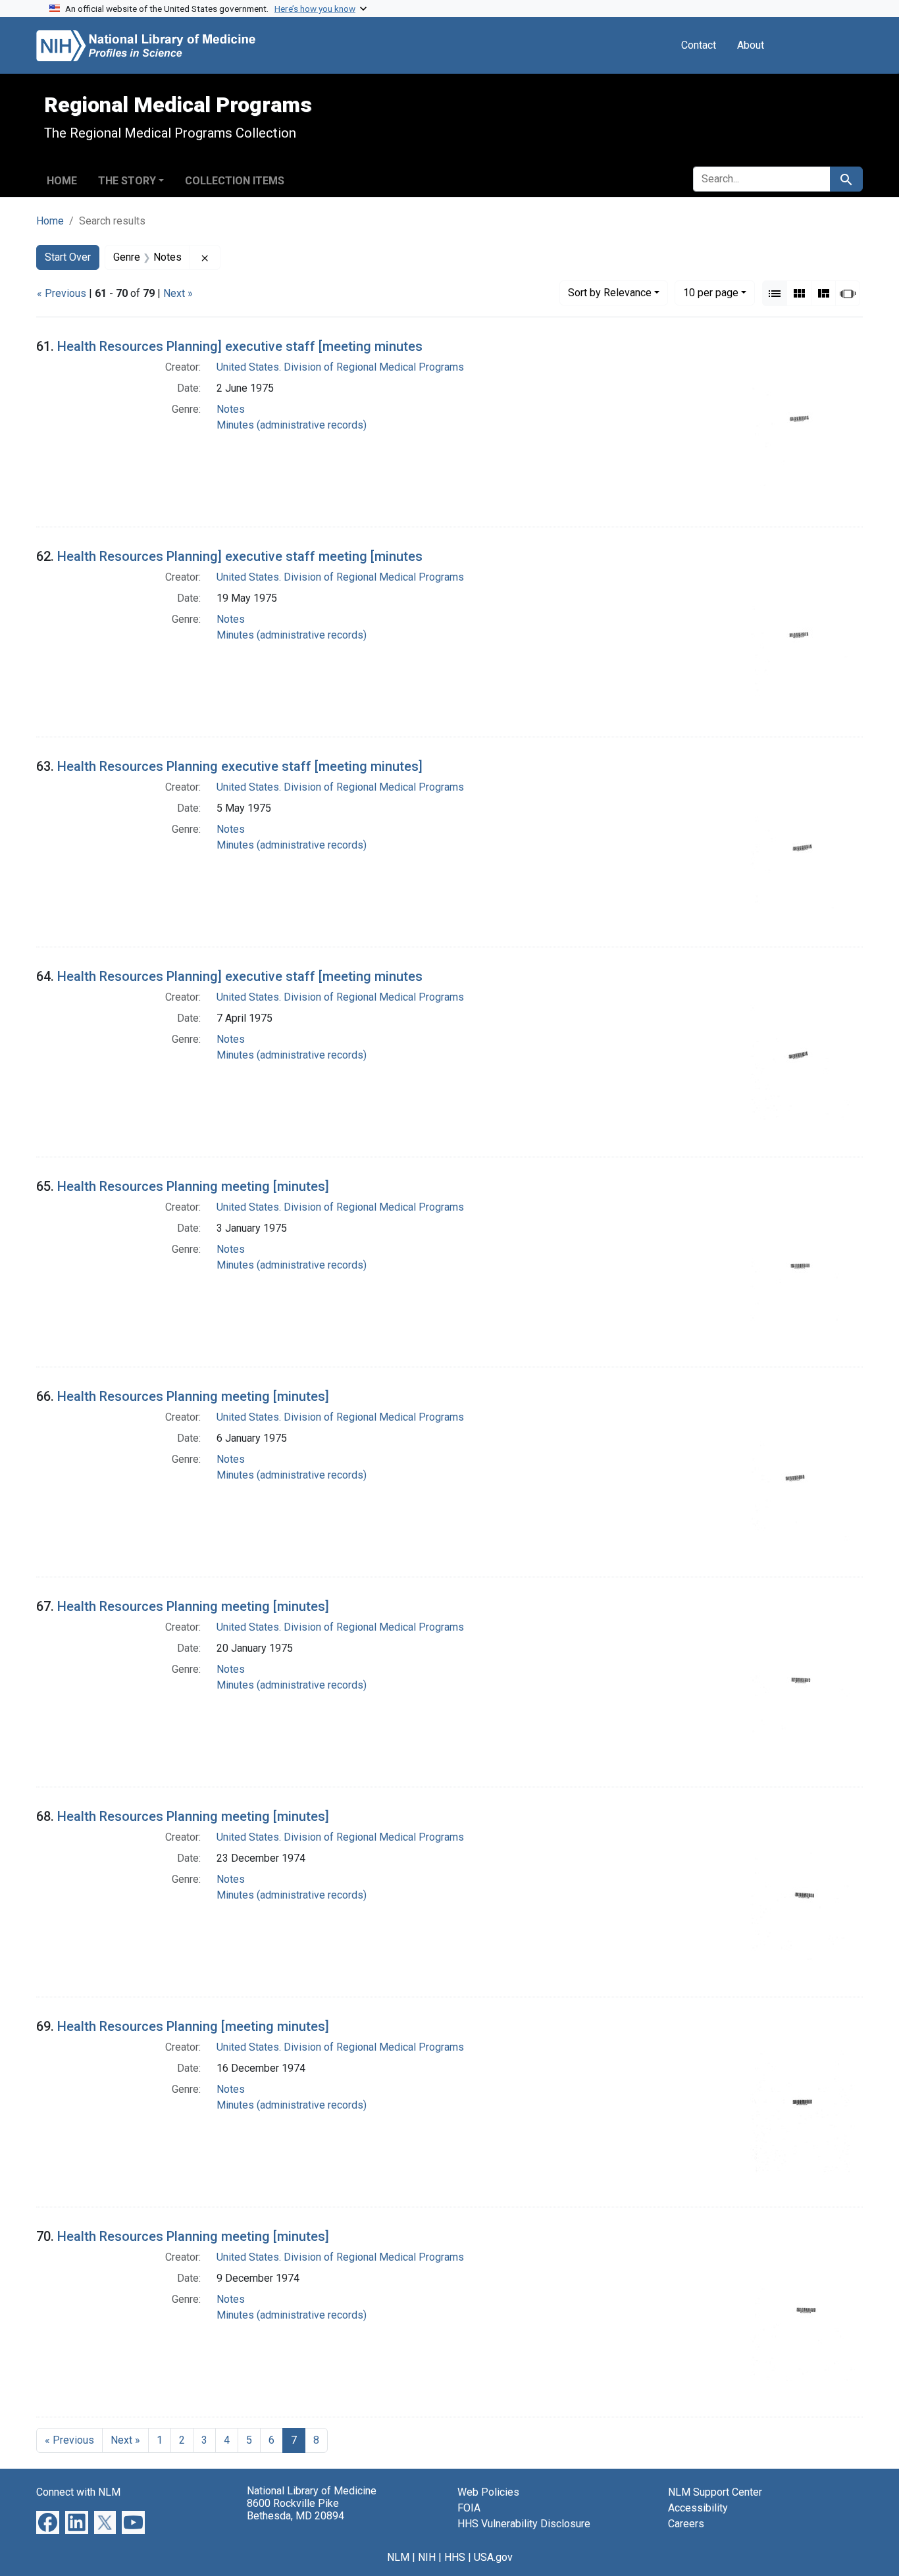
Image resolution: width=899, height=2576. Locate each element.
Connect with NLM (78, 2492)
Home (62, 181)
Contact (699, 45)
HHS (455, 2557)
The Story (127, 181)
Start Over (68, 257)
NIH (427, 2557)
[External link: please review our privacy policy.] (48, 2522)
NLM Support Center (715, 2492)
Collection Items (235, 181)
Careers (686, 2524)
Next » (178, 293)
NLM (398, 2557)
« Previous (62, 293)
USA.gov (493, 2557)
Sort (610, 293)
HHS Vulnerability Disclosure (524, 2524)
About (751, 45)
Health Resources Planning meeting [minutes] (193, 1186)
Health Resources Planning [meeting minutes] (193, 2026)
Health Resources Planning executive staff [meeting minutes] (240, 766)
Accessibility (698, 2508)
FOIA (469, 2508)
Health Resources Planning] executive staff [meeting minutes (240, 346)
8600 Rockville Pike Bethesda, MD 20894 (295, 2510)
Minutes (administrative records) (292, 425)
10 (711, 292)
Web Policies (488, 2492)
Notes (231, 409)
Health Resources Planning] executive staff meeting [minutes (240, 556)
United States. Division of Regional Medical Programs (340, 367)
